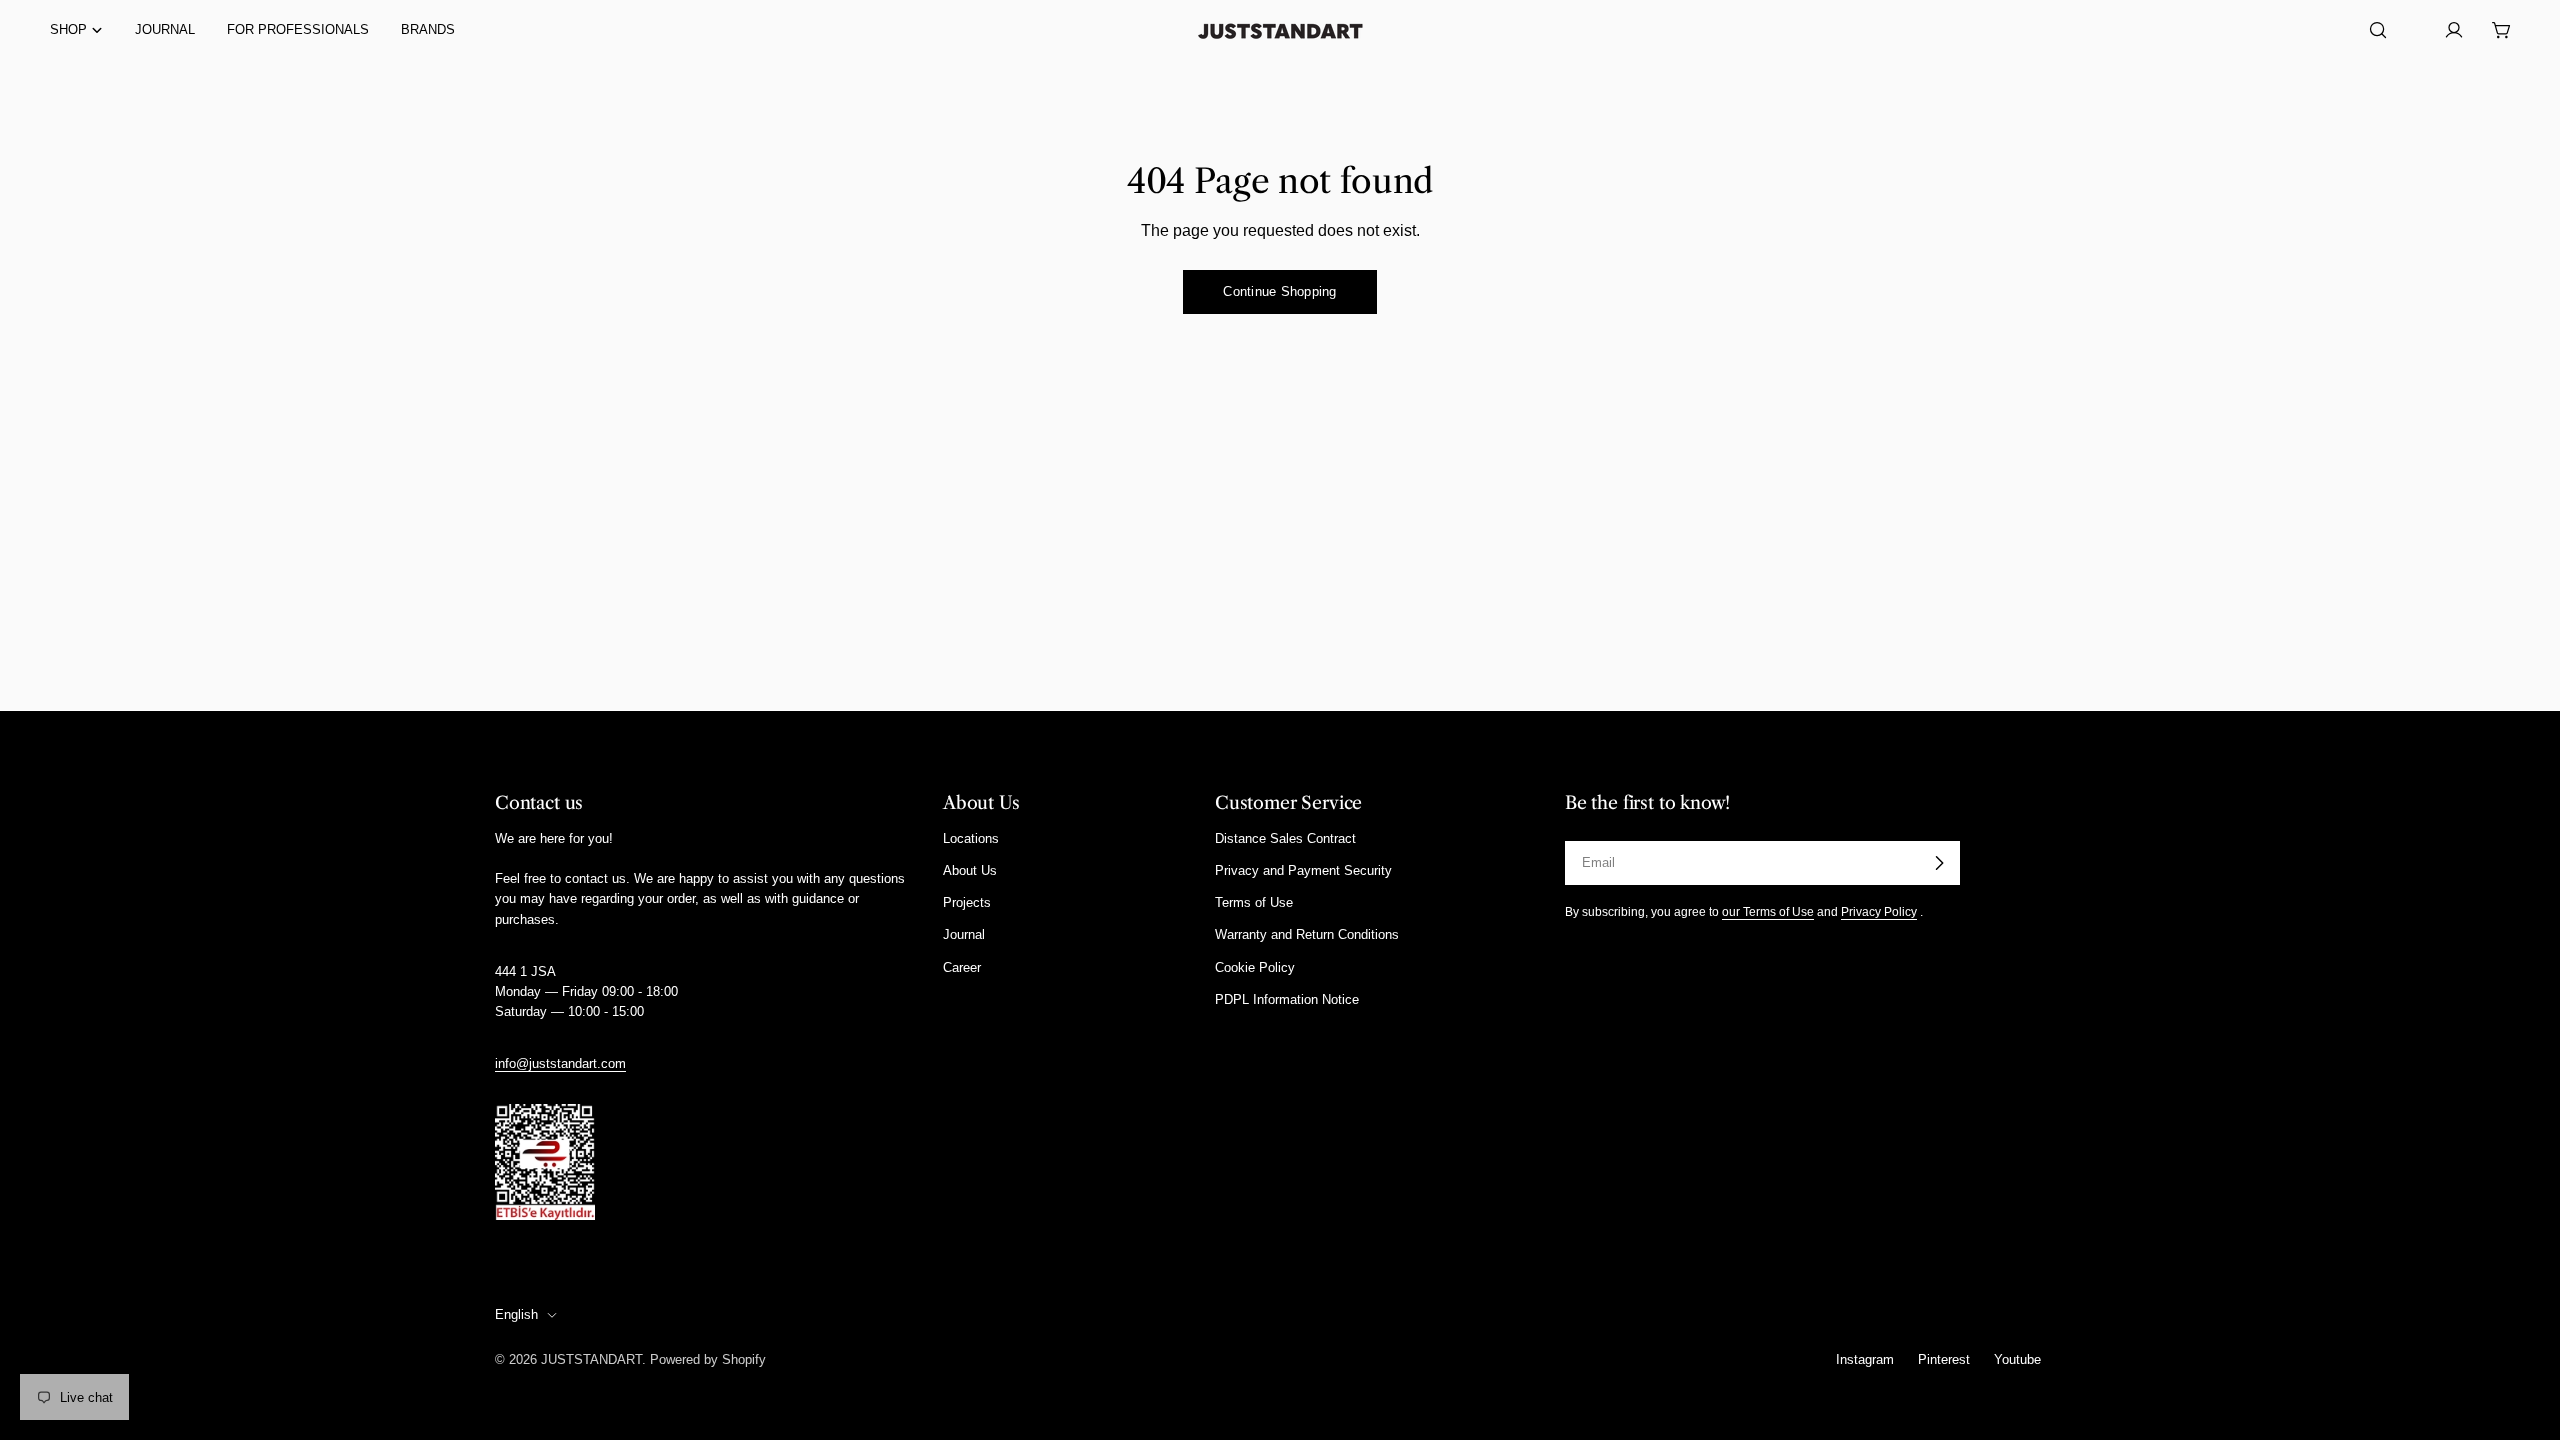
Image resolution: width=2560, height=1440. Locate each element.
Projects (967, 902)
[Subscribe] (1939, 863)
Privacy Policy (1879, 911)
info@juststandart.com (560, 1063)
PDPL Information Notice (1287, 999)
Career (962, 967)
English (516, 1314)
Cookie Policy (1255, 967)
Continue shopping (1279, 291)
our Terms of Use (1768, 911)
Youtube (2017, 1359)
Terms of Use (1254, 902)
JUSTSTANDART (591, 1359)
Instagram (1865, 1359)
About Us (970, 870)
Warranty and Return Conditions (1307, 934)
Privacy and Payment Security (1303, 870)
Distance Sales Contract (1285, 838)
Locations (971, 838)
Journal (964, 934)
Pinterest (1944, 1359)
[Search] (2378, 30)
